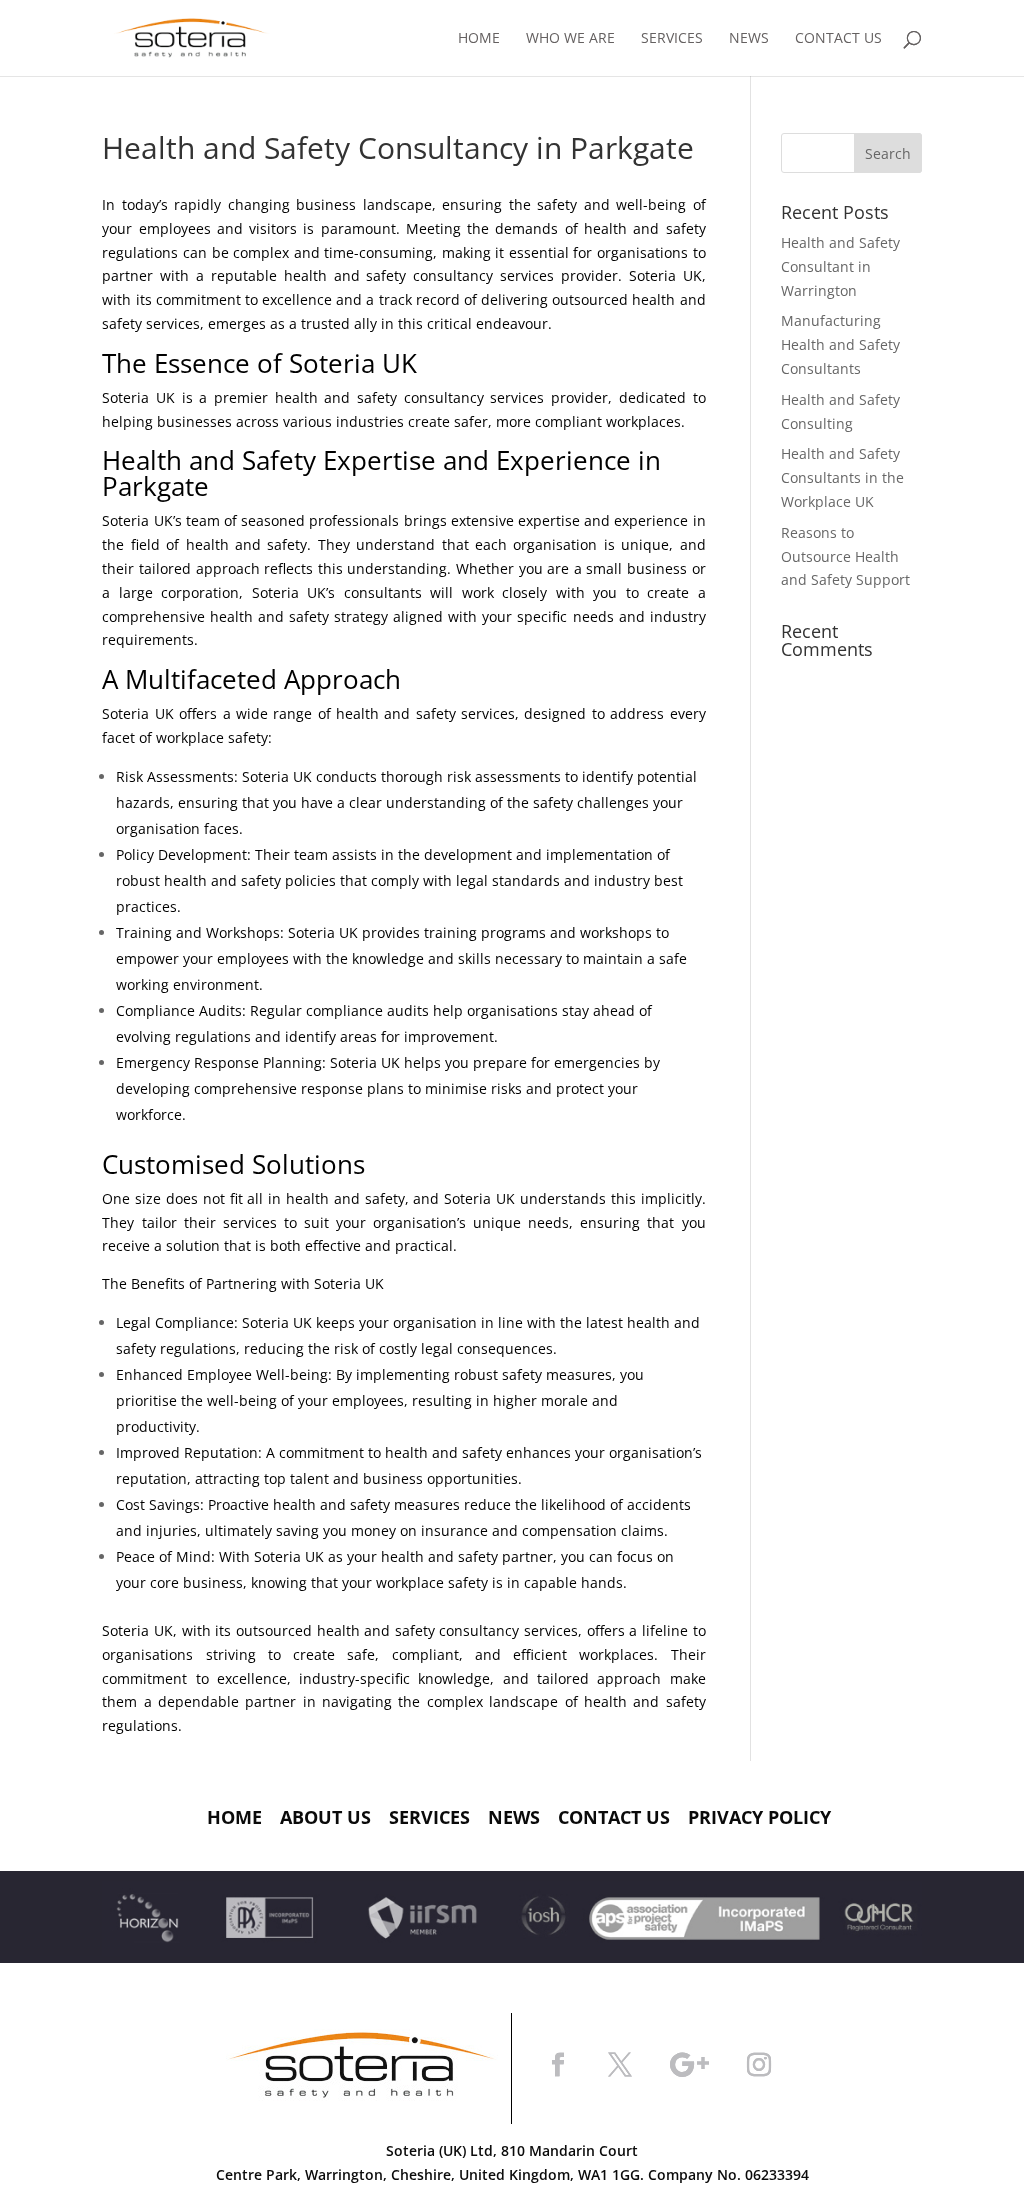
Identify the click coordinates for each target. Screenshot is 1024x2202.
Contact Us (838, 39)
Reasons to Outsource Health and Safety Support (845, 556)
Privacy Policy (759, 1817)
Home (479, 39)
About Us (325, 1817)
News (749, 39)
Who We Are (570, 39)
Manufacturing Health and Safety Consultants (840, 344)
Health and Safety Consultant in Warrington (840, 266)
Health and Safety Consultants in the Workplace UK (842, 477)
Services (672, 39)
